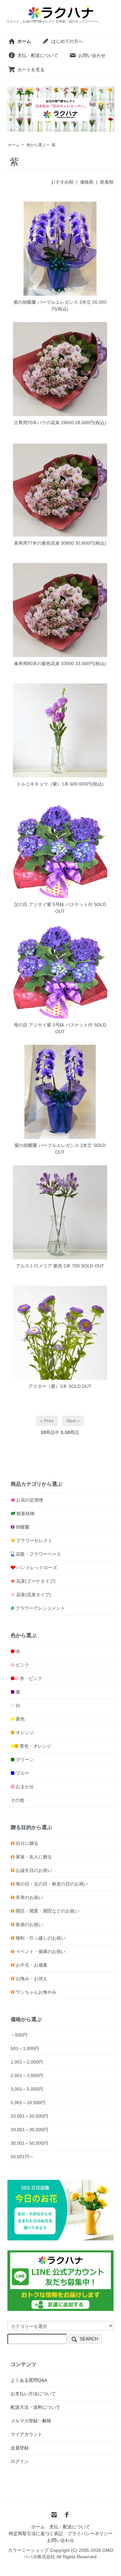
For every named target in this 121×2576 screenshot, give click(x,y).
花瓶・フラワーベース (38, 1554)
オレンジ (25, 1732)
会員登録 (20, 2448)
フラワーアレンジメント (40, 1608)
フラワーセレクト (34, 1541)
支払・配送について (38, 55)
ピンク (23, 1665)
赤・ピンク (31, 1678)
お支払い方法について (33, 2394)
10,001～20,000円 (29, 2116)
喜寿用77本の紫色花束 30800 (44, 543)
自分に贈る (27, 1843)
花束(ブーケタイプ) (36, 1581)
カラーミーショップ (28, 2550)
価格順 (87, 182)
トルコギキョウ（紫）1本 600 (47, 784)
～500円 (19, 2035)
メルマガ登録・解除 (31, 2421)
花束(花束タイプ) (34, 1595)
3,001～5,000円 (27, 2089)
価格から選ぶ (26, 2019)
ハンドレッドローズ (37, 1568)
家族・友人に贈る (34, 1857)
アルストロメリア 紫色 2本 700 (48, 1266)
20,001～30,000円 (29, 2130)
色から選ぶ (36, 145)
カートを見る (31, 70)
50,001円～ (22, 2157)
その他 (17, 1800)
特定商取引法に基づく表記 (36, 2533)
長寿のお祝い (29, 1897)
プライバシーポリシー (90, 2533)
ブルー (23, 1773)
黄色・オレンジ (35, 1746)
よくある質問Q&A (29, 2380)
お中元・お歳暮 (32, 1965)
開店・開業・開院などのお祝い (47, 1911)
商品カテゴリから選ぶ (36, 1484)
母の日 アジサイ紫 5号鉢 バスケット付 (53, 1025)
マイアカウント (26, 2434)
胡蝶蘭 (23, 1527)
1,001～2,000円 (27, 2062)
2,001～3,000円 (27, 2075)
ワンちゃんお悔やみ (36, 1992)
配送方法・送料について (35, 2407)
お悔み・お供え (32, 1979)
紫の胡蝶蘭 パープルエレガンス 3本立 (52, 302)
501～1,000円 (25, 2048)
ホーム (14, 145)
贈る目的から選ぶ (31, 1827)
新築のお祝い (29, 1924)
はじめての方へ (67, 41)
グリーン (25, 1760)
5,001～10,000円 (28, 2103)
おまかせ (25, 1787)
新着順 (107, 182)
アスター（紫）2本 (48, 1386)
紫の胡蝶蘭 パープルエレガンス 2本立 (53, 1145)
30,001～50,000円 (29, 2143)
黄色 (20, 1719)
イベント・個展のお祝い (41, 1951)
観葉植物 (25, 1513)
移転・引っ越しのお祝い (41, 1938)
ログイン (20, 2461)
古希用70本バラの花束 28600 (44, 423)
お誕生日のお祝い (34, 1870)
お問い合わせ (92, 55)
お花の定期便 (30, 1500)
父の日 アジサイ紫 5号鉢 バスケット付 (53, 904)
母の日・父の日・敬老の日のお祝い (52, 1884)
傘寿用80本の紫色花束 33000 (44, 663)
